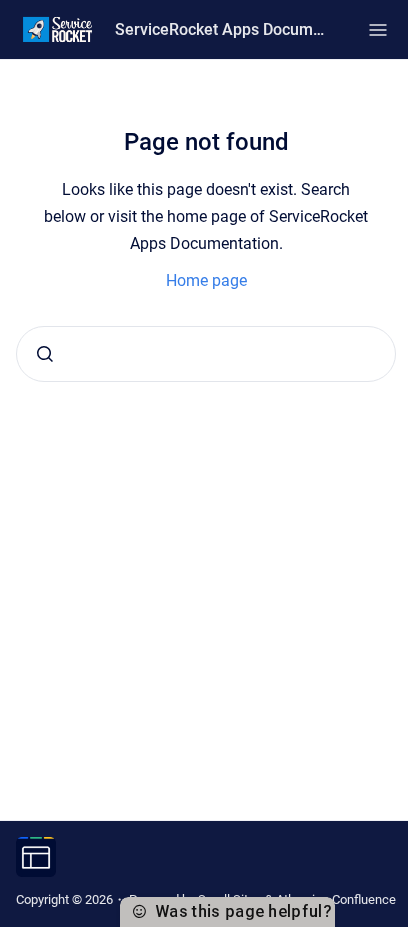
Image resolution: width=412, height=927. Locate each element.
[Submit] (45, 354)
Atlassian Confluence (336, 899)
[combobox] (206, 354)
